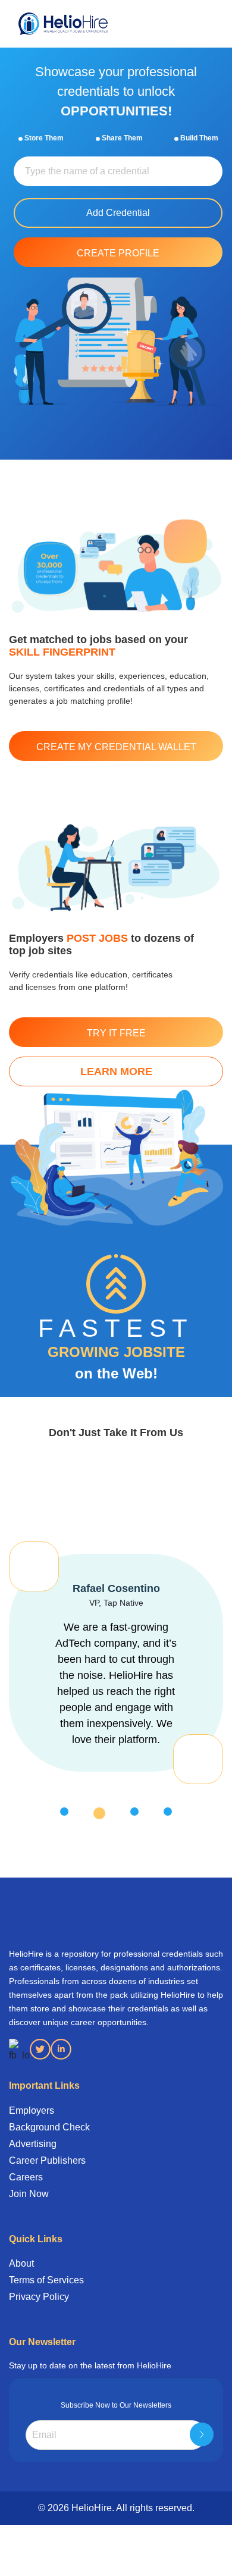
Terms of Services (46, 2280)
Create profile (118, 253)
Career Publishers (47, 2160)
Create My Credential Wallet (116, 747)
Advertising (33, 2144)
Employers (32, 2110)
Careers (26, 2177)
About (21, 2263)
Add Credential (118, 213)
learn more (116, 1071)
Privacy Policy (39, 2297)
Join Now (29, 2194)
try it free (116, 1033)
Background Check (49, 2127)
